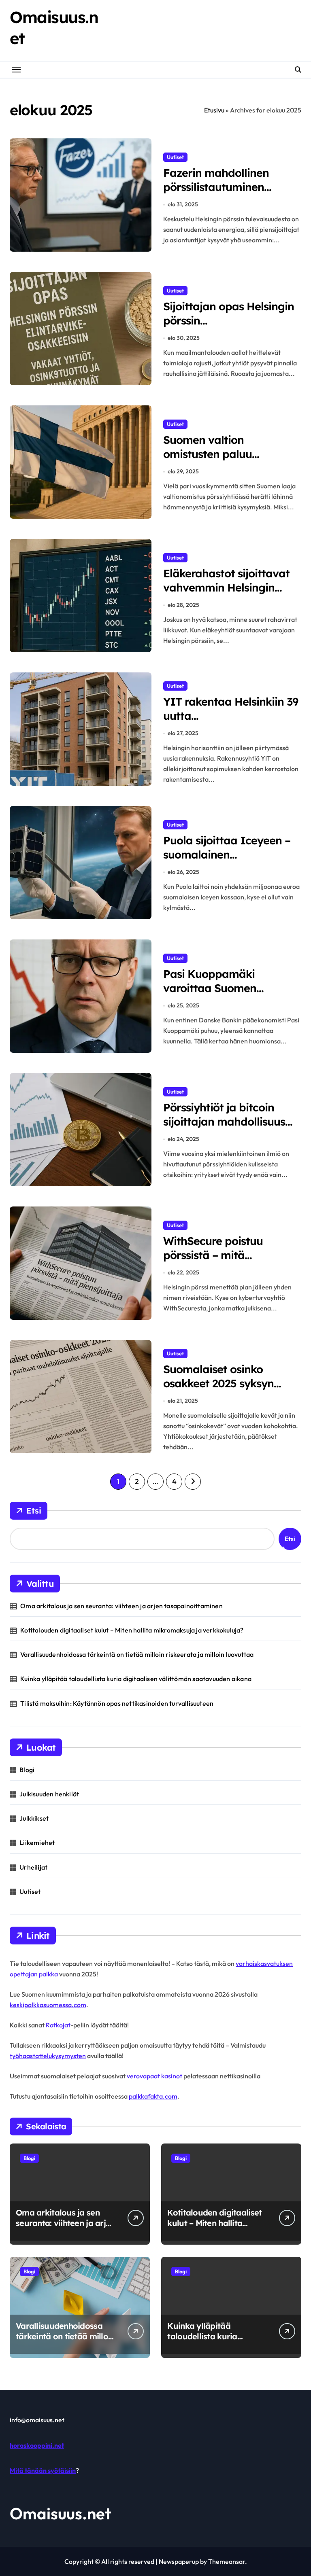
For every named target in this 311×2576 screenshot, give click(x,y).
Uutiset (175, 157)
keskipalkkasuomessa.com (48, 2005)
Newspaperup (179, 2561)
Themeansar (227, 2561)
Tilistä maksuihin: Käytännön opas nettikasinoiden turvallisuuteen (117, 1703)
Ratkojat (58, 2025)
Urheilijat (33, 1867)
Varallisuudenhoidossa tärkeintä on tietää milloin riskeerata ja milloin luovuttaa (137, 1654)
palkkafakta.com (153, 2096)
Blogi (27, 1770)
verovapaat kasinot (155, 2076)
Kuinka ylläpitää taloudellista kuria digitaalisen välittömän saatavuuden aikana (136, 1679)
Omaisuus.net (61, 2513)
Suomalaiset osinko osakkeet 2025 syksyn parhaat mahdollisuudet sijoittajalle (226, 1390)
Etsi (34, 1511)
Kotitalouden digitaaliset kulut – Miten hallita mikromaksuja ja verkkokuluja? (132, 1630)
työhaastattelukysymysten (48, 2056)
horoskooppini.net (37, 2445)
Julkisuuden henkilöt (49, 1794)
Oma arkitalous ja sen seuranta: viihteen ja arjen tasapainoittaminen (121, 1606)
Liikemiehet (37, 1842)
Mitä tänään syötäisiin (43, 2470)
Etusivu (214, 110)
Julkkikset (34, 1818)
